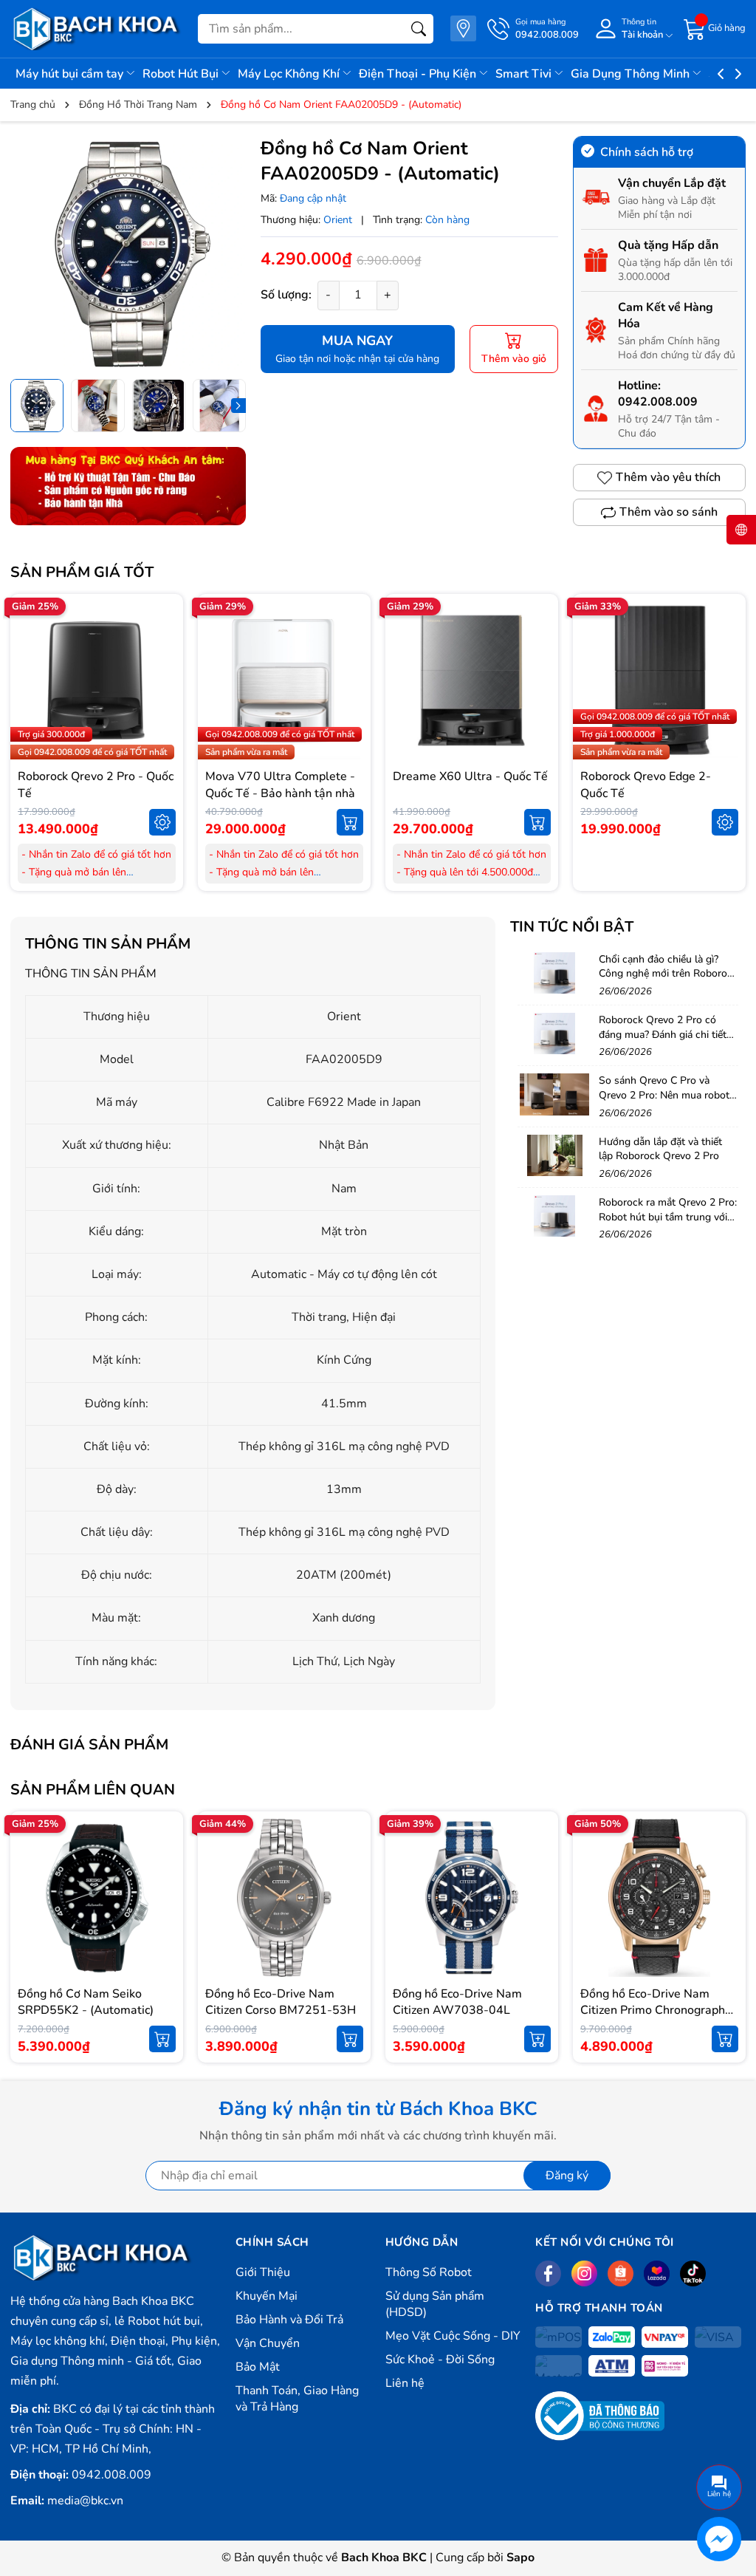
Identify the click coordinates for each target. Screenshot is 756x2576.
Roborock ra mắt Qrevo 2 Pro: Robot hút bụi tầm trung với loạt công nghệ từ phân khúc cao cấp (668, 1224)
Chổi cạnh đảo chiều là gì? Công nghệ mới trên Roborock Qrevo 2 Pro (668, 974)
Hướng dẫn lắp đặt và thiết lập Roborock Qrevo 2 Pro (660, 1149)
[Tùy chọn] (162, 822)
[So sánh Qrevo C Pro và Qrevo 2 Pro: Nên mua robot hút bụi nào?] (554, 1094)
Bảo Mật (258, 2367)
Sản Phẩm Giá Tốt (82, 572)
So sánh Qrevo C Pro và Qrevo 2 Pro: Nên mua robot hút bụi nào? (664, 1095)
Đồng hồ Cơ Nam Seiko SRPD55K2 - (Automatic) (86, 2002)
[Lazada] (657, 2273)
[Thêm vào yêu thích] (162, 680)
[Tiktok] (693, 2273)
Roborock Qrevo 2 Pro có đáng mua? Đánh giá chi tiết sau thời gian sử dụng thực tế (666, 1034)
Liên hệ (405, 2383)
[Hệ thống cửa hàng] (463, 28)
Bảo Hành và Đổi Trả (289, 2320)
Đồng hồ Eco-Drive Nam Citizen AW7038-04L (457, 2002)
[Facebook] (548, 2273)
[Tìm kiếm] (419, 29)
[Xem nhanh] (162, 649)
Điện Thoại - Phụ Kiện (419, 74)
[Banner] (128, 486)
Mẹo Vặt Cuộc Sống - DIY (453, 2336)
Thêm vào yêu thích (668, 477)
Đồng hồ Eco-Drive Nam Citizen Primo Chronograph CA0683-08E (653, 2010)
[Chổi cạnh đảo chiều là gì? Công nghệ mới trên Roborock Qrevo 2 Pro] (554, 973)
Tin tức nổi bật (572, 927)
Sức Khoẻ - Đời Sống (440, 2360)
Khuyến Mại (267, 2296)
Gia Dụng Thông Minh (632, 74)
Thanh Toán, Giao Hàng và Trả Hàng (297, 2399)
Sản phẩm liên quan (93, 1790)
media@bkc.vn (85, 2501)
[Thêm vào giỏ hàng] (350, 822)
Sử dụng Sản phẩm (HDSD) (435, 2304)
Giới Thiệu (263, 2272)
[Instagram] (584, 2273)
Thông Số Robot (429, 2272)
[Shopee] (621, 2273)
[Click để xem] (128, 254)
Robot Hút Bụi (182, 74)
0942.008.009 (658, 402)
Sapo (520, 2558)
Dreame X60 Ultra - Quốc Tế (470, 776)
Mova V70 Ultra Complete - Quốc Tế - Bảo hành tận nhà (280, 785)
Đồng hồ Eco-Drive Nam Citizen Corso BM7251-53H (281, 2002)
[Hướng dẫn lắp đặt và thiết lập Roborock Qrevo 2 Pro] (554, 1155)
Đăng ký (567, 2176)
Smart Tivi (525, 74)
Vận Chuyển (268, 2343)
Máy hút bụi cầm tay (71, 74)
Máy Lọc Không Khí (290, 74)
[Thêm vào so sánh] (162, 711)
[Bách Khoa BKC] (97, 29)
